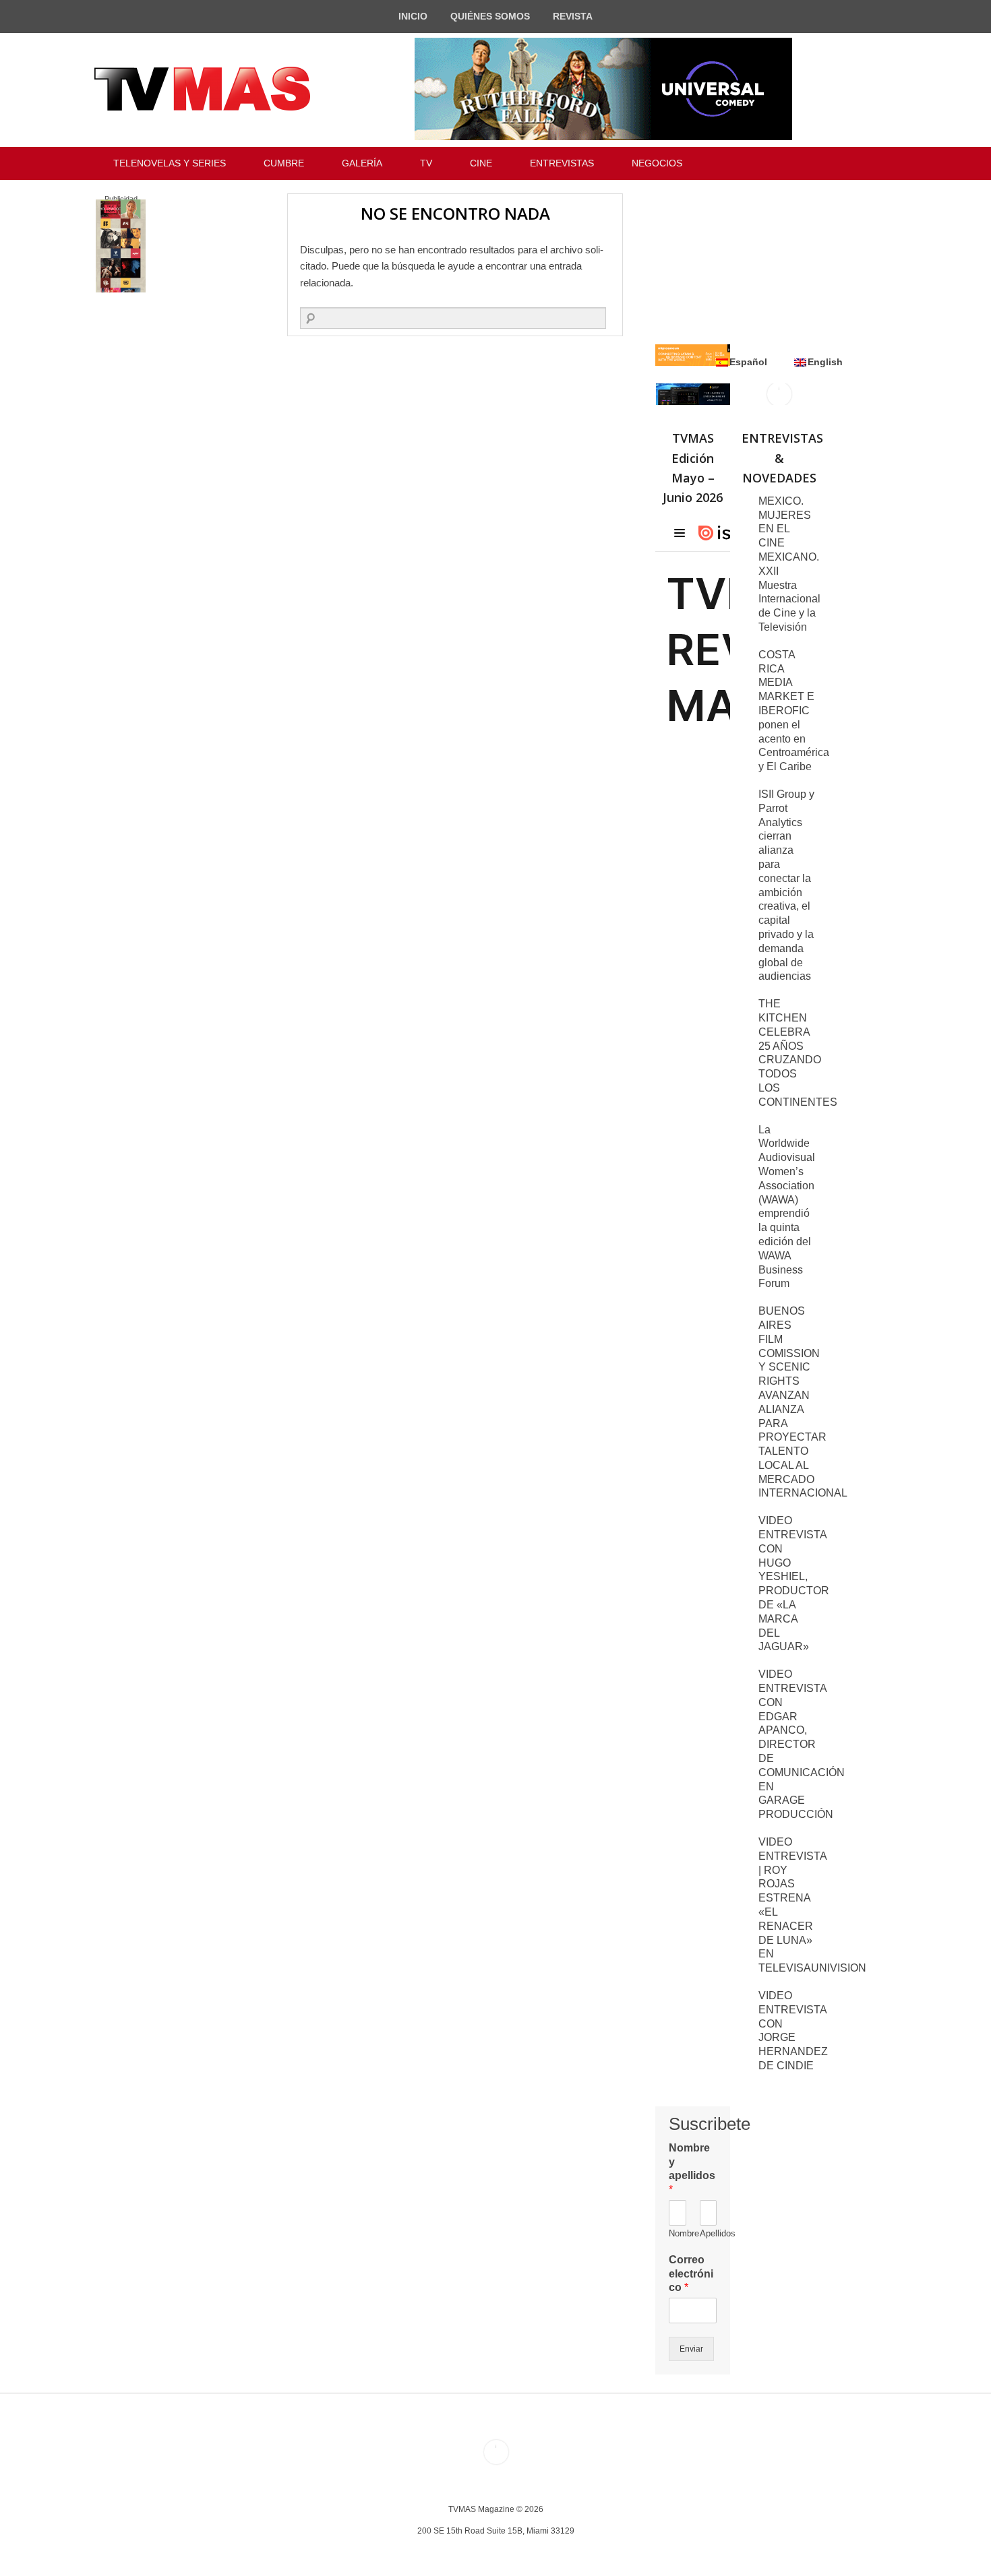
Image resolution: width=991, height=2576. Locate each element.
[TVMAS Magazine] (202, 89)
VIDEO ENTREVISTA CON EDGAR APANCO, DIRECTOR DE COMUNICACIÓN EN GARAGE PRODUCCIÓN (802, 1744)
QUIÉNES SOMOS (490, 16)
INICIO (413, 16)
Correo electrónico (691, 2274)
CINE (481, 163)
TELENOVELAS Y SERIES (170, 163)
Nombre (678, 2233)
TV (426, 163)
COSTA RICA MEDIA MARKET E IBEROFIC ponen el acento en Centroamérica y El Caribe (794, 711)
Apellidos (709, 2233)
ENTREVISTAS (562, 163)
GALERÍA (362, 163)
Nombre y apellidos (692, 2169)
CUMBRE (284, 163)
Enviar (691, 2349)
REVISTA (573, 16)
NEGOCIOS (657, 163)
